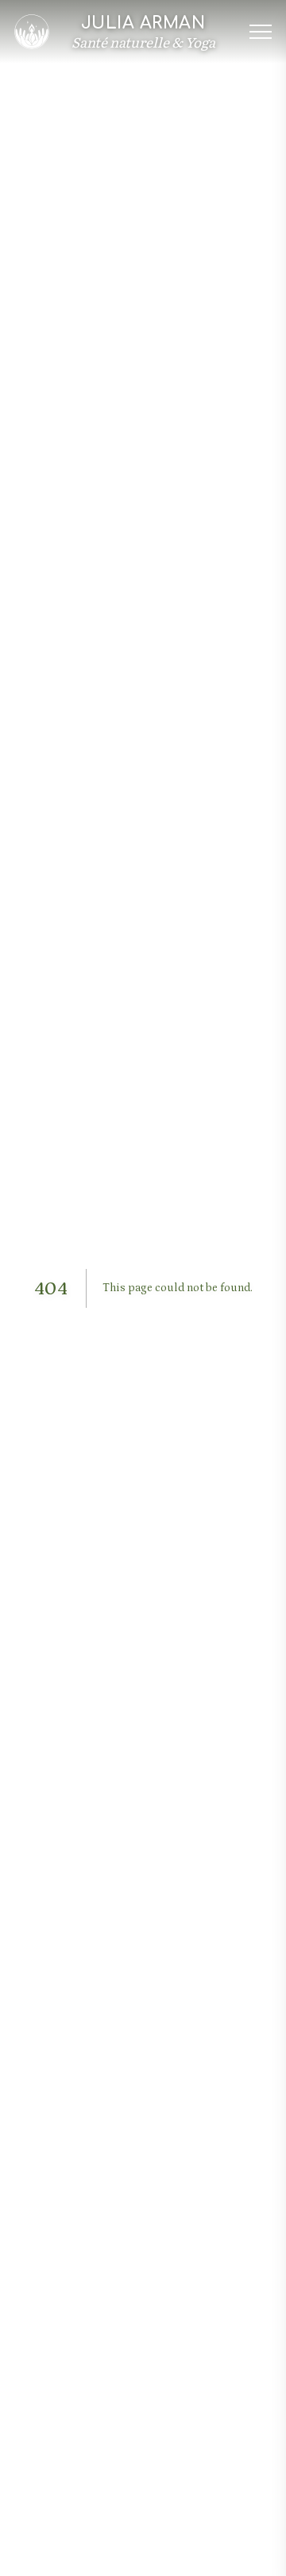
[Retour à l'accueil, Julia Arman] (32, 32)
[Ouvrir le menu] (261, 32)
